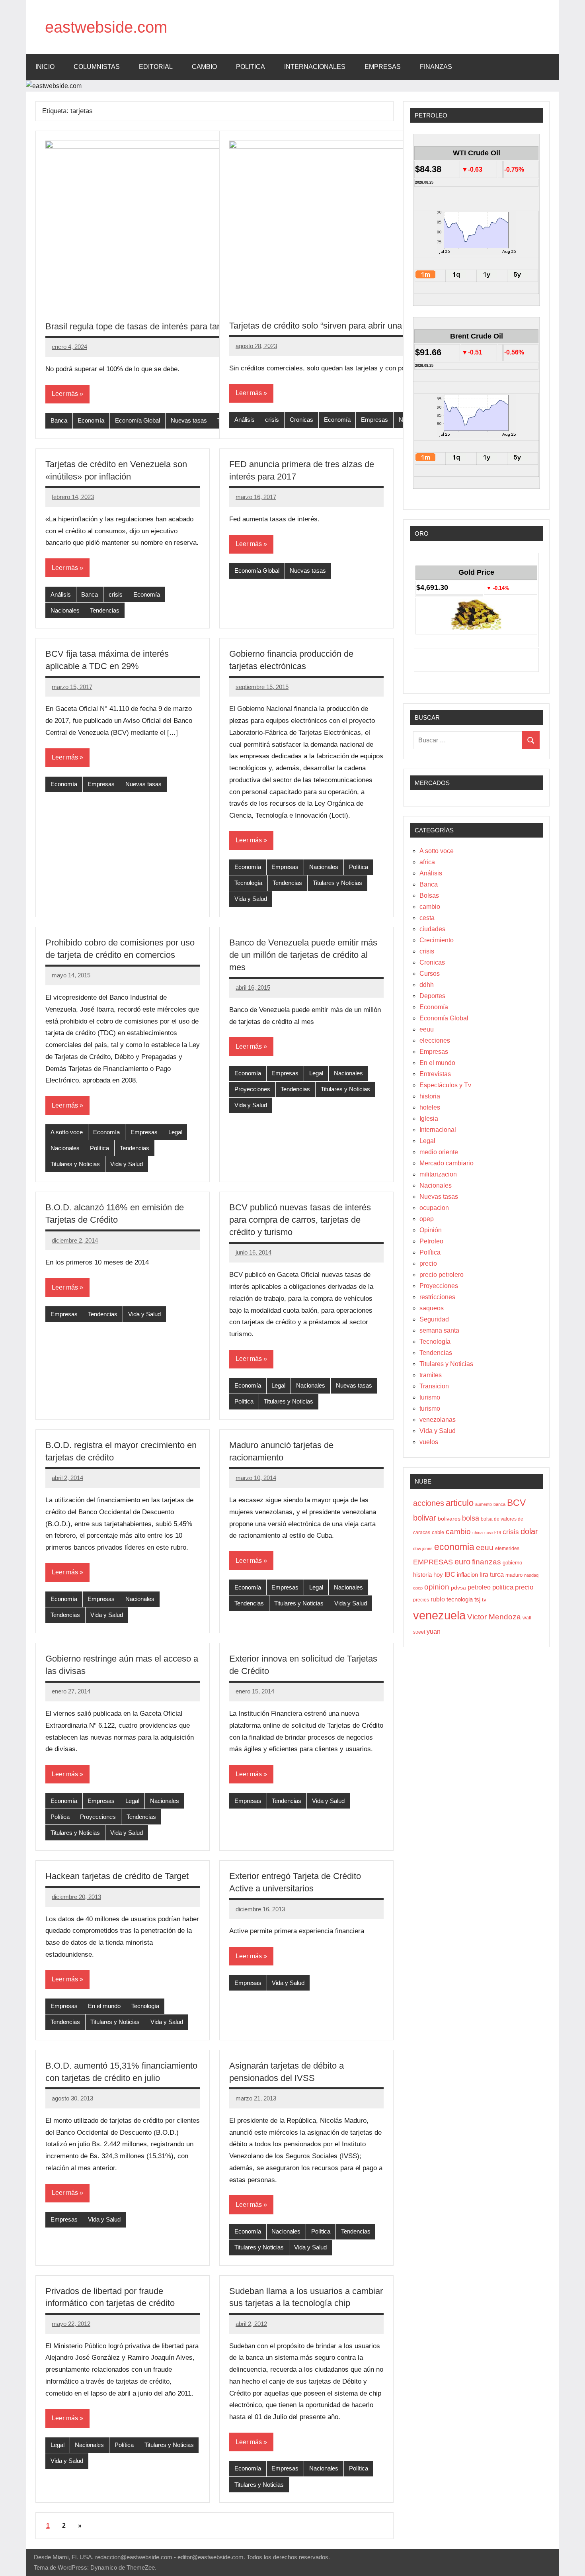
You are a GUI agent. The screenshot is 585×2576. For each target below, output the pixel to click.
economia (454, 1547)
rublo (438, 1599)
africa (427, 862)
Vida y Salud (251, 899)
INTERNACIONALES (315, 67)
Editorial (156, 67)
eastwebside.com (106, 27)
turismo (430, 1397)
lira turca (492, 1574)
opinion (437, 1587)
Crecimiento (437, 940)
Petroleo (431, 1241)
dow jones (423, 1548)
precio (428, 1264)
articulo (460, 1503)
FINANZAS (436, 67)
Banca (59, 420)
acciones (429, 1503)
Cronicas (301, 420)
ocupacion (434, 1208)
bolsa (471, 1518)
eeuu (427, 1029)
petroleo (479, 1587)
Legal (175, 1132)
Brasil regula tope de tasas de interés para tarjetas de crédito (162, 326)
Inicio (45, 67)
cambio (430, 907)
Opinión (431, 1230)
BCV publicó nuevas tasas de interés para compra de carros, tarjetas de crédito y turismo (300, 1220)
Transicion (434, 1386)
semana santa (439, 1330)
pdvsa (458, 1587)
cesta (427, 918)
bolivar (425, 1518)
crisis (272, 420)
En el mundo (104, 2006)
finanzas (487, 1562)
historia (430, 1096)
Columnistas (97, 67)
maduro (514, 1575)
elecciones (435, 1040)
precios (421, 1600)
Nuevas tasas (189, 420)
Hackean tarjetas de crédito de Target (117, 1876)
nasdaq (531, 1575)
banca (499, 1504)
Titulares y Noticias (337, 883)
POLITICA (251, 67)
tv (484, 1599)
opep (427, 1219)
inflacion (467, 1575)
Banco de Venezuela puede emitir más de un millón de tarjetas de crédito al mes (303, 955)
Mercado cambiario (447, 1163)
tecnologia (460, 1599)
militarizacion (438, 1174)
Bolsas (429, 896)
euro (462, 1562)
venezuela (439, 1615)
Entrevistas (435, 1074)
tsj (477, 1599)
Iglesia (429, 1119)
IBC (450, 1575)
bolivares (449, 1519)
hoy (438, 1575)
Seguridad (434, 1319)
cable (438, 1532)
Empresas (374, 420)
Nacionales (65, 610)
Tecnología (248, 883)
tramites (431, 1375)
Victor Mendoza (494, 1617)
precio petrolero (442, 1275)
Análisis (245, 420)
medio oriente (439, 1152)
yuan (434, 1631)
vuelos (429, 1442)
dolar (529, 1531)
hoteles (430, 1107)
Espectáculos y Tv (445, 1085)
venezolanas (438, 1420)
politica (503, 1587)
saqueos (432, 1308)
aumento (484, 1504)
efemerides (507, 1548)
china (478, 1533)
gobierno (512, 1563)
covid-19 (493, 1533)
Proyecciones (252, 1089)
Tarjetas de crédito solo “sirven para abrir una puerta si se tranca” (354, 326)
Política (359, 867)
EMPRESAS (383, 67)
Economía (91, 420)
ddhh (427, 985)
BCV (516, 1503)
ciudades (432, 929)
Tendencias (105, 610)
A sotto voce (67, 1132)
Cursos (430, 974)
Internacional (438, 1130)
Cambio (204, 67)
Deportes (432, 996)
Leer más (65, 394)
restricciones (437, 1297)
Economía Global (137, 420)
